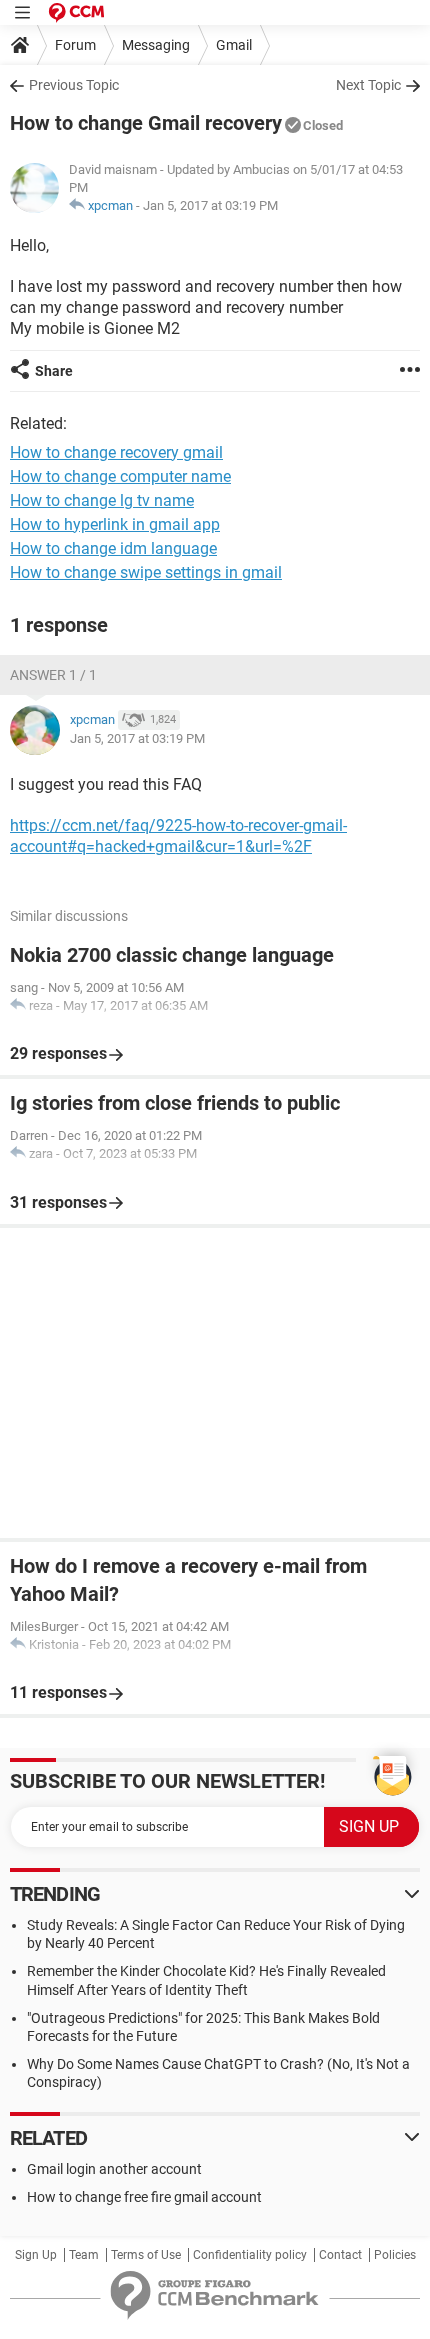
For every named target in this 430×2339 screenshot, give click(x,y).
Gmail (234, 45)
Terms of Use (146, 2255)
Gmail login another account (114, 2169)
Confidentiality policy (250, 2255)
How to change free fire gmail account (144, 2197)
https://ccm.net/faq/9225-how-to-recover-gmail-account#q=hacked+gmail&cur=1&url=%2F (178, 836)
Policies (395, 2255)
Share (54, 371)
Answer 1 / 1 (53, 675)
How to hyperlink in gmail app (115, 524)
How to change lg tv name (102, 500)
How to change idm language (113, 548)
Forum (75, 45)
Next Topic (368, 85)
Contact (340, 2255)
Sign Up (36, 2255)
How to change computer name (120, 476)
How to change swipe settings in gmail (146, 572)
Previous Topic (74, 85)
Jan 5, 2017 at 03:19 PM (210, 205)
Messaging (156, 45)
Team (84, 2255)
